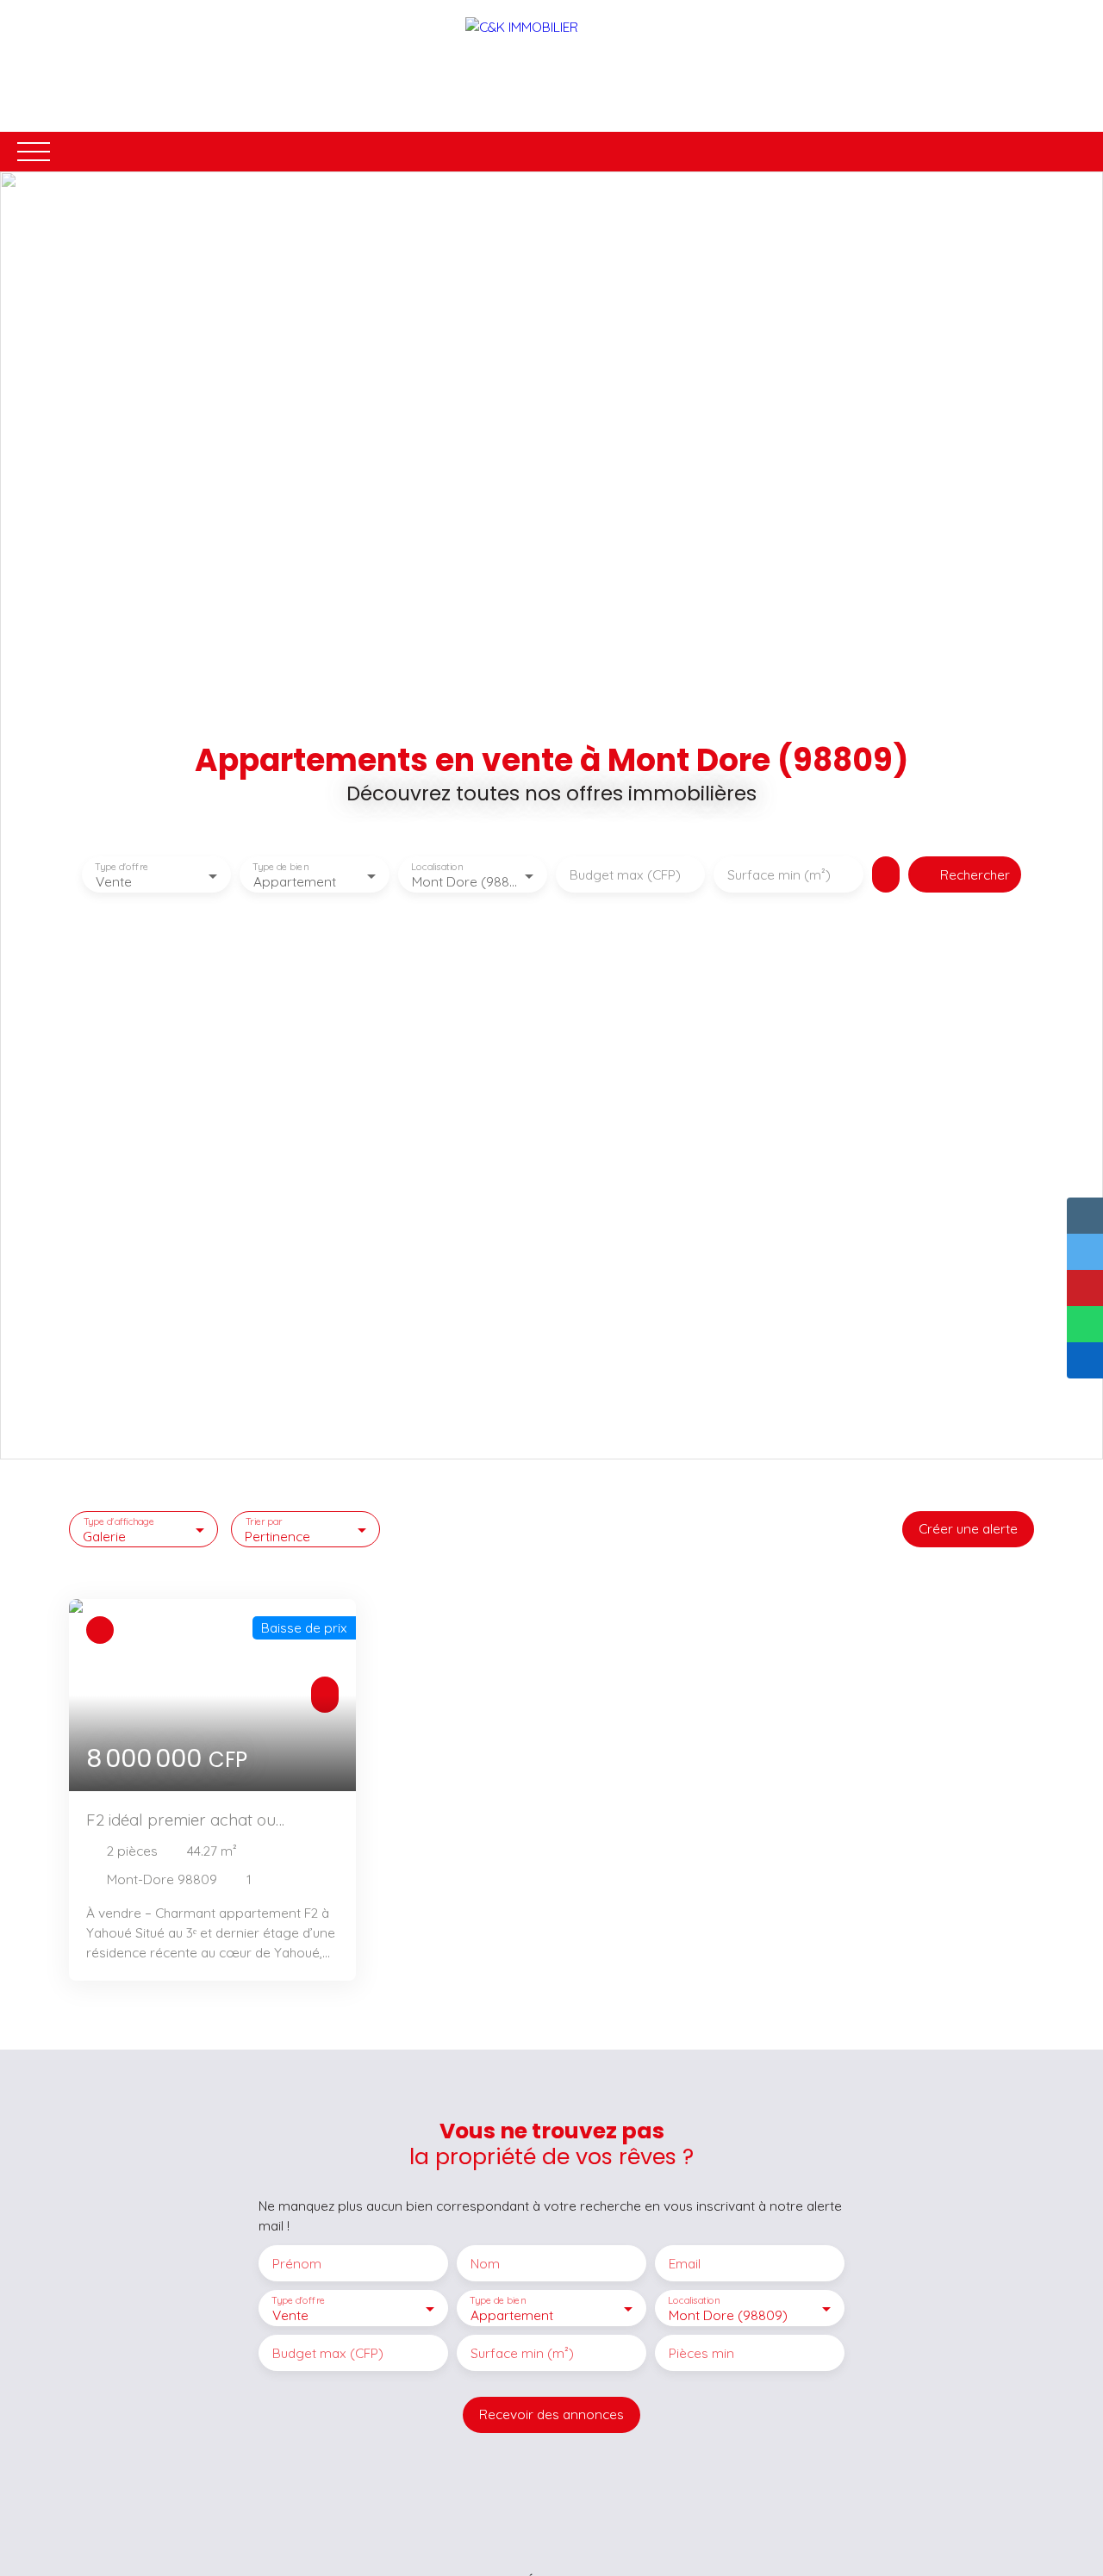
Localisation (437, 867)
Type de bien (281, 867)
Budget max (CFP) (625, 875)
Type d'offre (122, 867)
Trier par (264, 1521)
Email (685, 2264)
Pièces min (701, 2353)
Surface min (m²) (779, 875)
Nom (485, 2264)
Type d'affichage (119, 1521)
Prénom (297, 2264)
